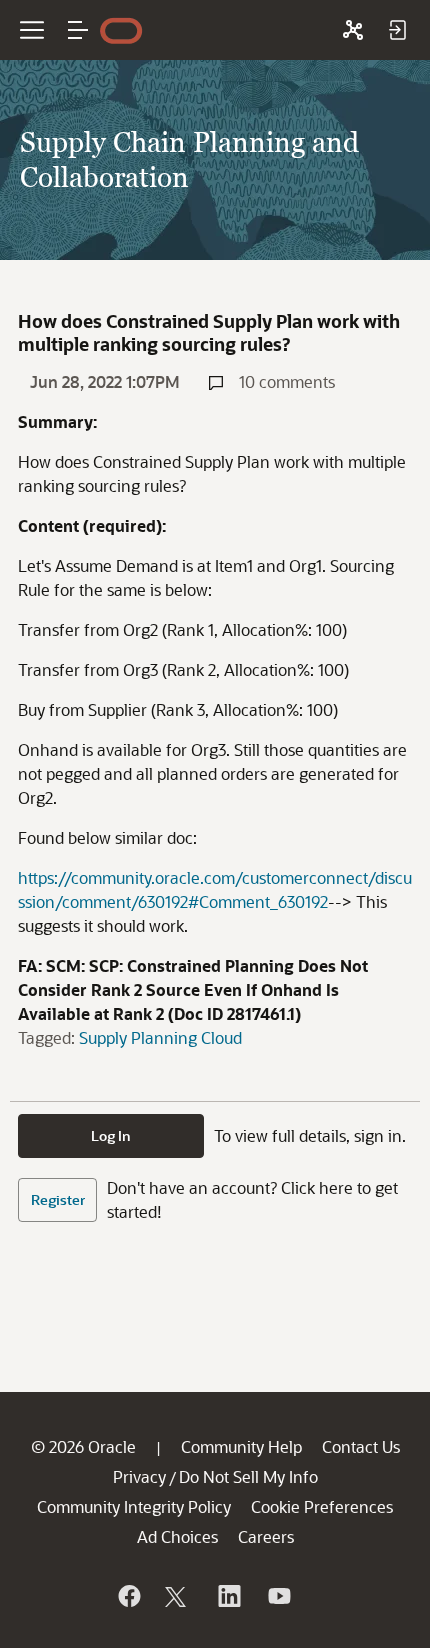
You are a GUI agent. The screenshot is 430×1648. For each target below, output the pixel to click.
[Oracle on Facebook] (128, 1596)
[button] (78, 30)
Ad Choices (177, 1536)
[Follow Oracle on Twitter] (178, 1596)
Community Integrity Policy (134, 1506)
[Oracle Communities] (353, 30)
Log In (111, 1135)
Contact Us (361, 1446)
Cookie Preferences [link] (322, 1506)
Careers (266, 1536)
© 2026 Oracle (83, 1446)
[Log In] (397, 30)
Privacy (139, 1476)
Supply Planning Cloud (160, 1037)
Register (58, 1199)
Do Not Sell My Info (248, 1476)
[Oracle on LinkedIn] (228, 1596)
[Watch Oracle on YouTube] (278, 1596)
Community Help (241, 1446)
